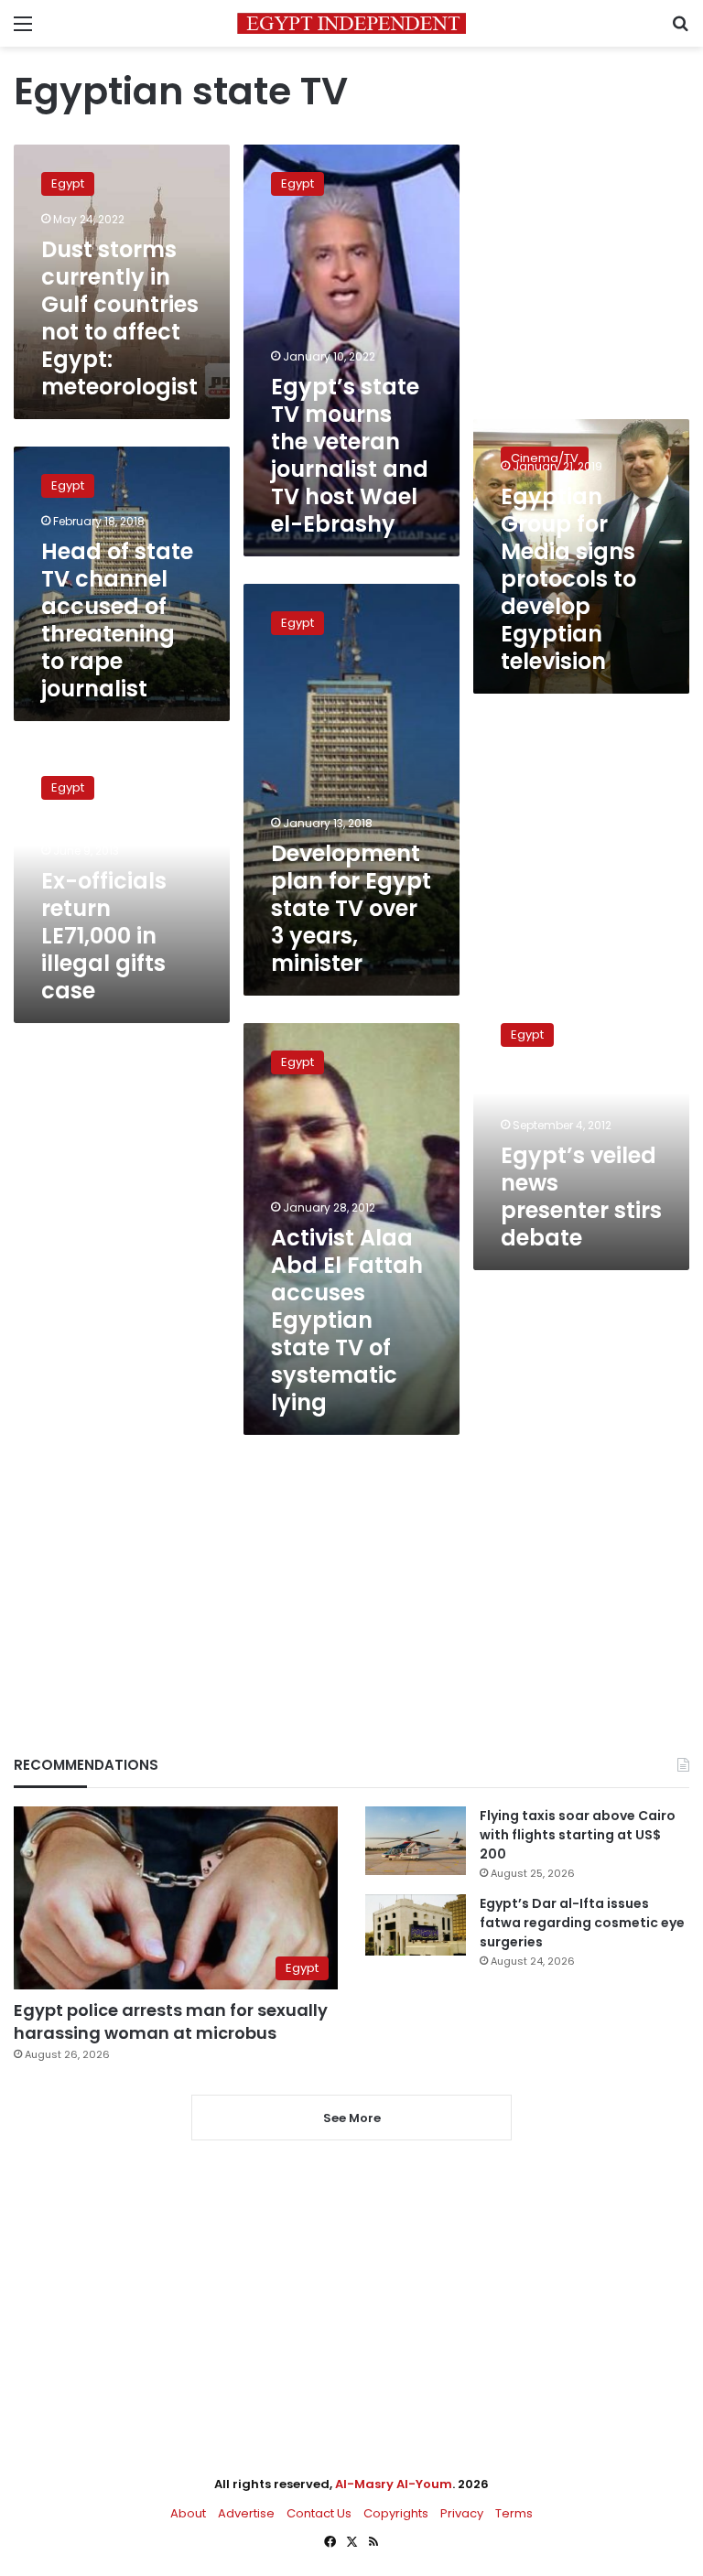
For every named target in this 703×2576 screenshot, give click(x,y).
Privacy (462, 2513)
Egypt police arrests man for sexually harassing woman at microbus (171, 2021)
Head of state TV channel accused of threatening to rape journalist (117, 620)
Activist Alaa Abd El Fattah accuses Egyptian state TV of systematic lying (347, 1320)
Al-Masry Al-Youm (394, 2484)
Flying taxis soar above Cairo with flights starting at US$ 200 (578, 1835)
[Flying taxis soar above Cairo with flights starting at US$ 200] (416, 1841)
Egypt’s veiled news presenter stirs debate (581, 1196)
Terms (514, 2513)
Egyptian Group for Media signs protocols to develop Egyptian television (568, 579)
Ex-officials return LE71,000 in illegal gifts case (104, 936)
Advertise (246, 2513)
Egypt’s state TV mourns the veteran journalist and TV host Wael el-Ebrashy (350, 455)
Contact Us (319, 2513)
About (188, 2513)
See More (352, 2118)
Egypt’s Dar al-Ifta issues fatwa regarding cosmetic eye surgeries (582, 1923)
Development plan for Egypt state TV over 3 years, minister (351, 908)
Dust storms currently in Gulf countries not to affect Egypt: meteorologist (120, 318)
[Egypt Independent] (351, 23)
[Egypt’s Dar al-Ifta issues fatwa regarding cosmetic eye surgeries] (416, 1924)
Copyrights (396, 2513)
